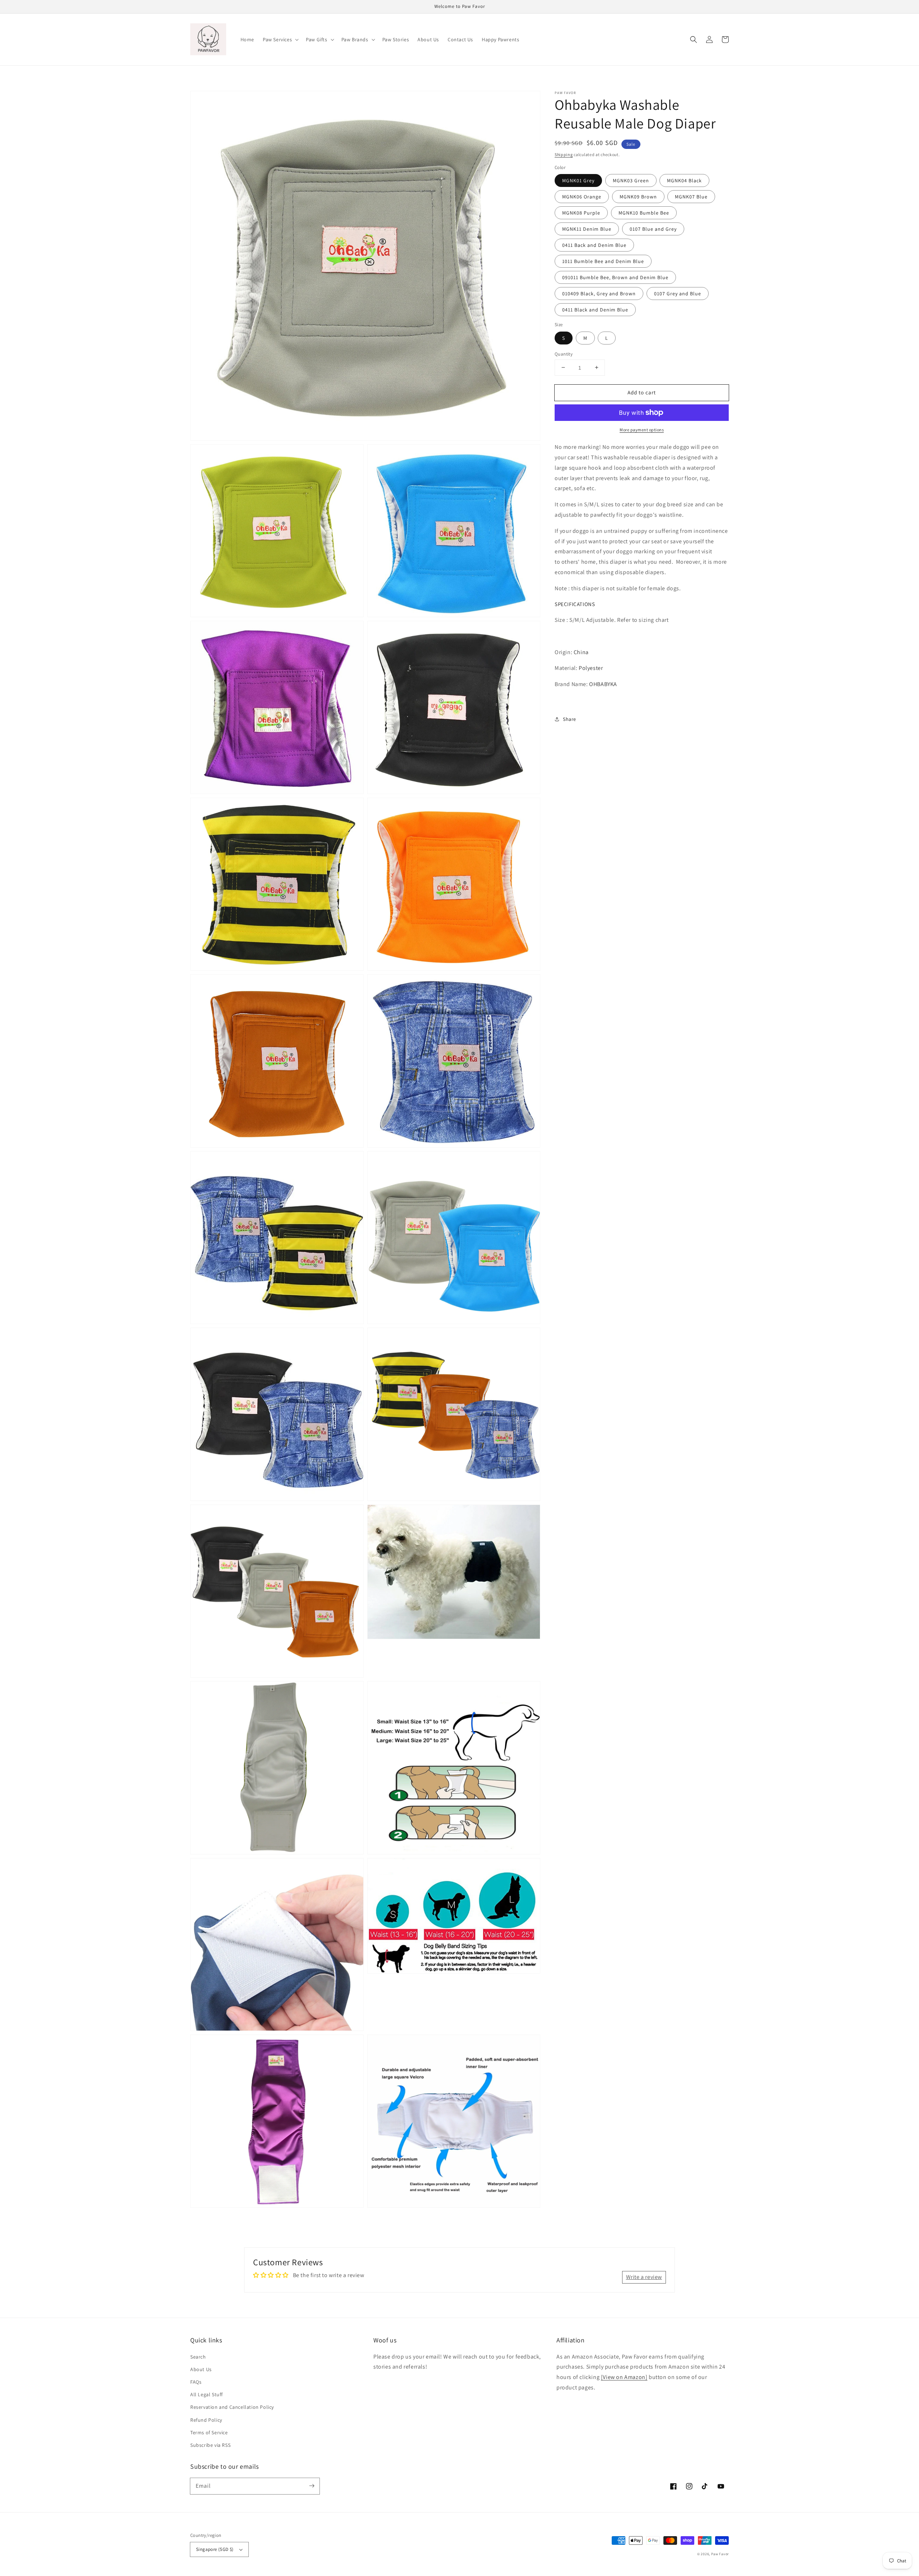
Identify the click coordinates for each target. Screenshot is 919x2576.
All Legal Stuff (207, 2394)
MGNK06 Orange (582, 197)
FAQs (196, 2382)
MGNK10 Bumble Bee (644, 213)
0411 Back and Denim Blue (594, 245)
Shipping (564, 154)
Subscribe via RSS (210, 2445)
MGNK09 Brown (638, 197)
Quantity (564, 354)
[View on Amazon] (624, 2377)
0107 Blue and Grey (653, 229)
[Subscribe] (312, 2486)
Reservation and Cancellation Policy (232, 2407)
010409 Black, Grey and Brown (599, 294)
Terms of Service (209, 2432)
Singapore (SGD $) (215, 2549)
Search (198, 2357)
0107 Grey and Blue (678, 294)
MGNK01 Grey (578, 180)
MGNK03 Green (631, 180)
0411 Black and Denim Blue (595, 310)
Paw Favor (720, 2554)
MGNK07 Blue (691, 197)
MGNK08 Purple (581, 213)
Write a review (644, 2277)
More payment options (642, 430)
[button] (280, 39)
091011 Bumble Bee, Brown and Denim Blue (615, 277)
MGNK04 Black (684, 180)
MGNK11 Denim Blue (587, 229)
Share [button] (570, 719)
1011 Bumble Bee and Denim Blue (603, 261)
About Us (201, 2369)
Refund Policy (206, 2420)
